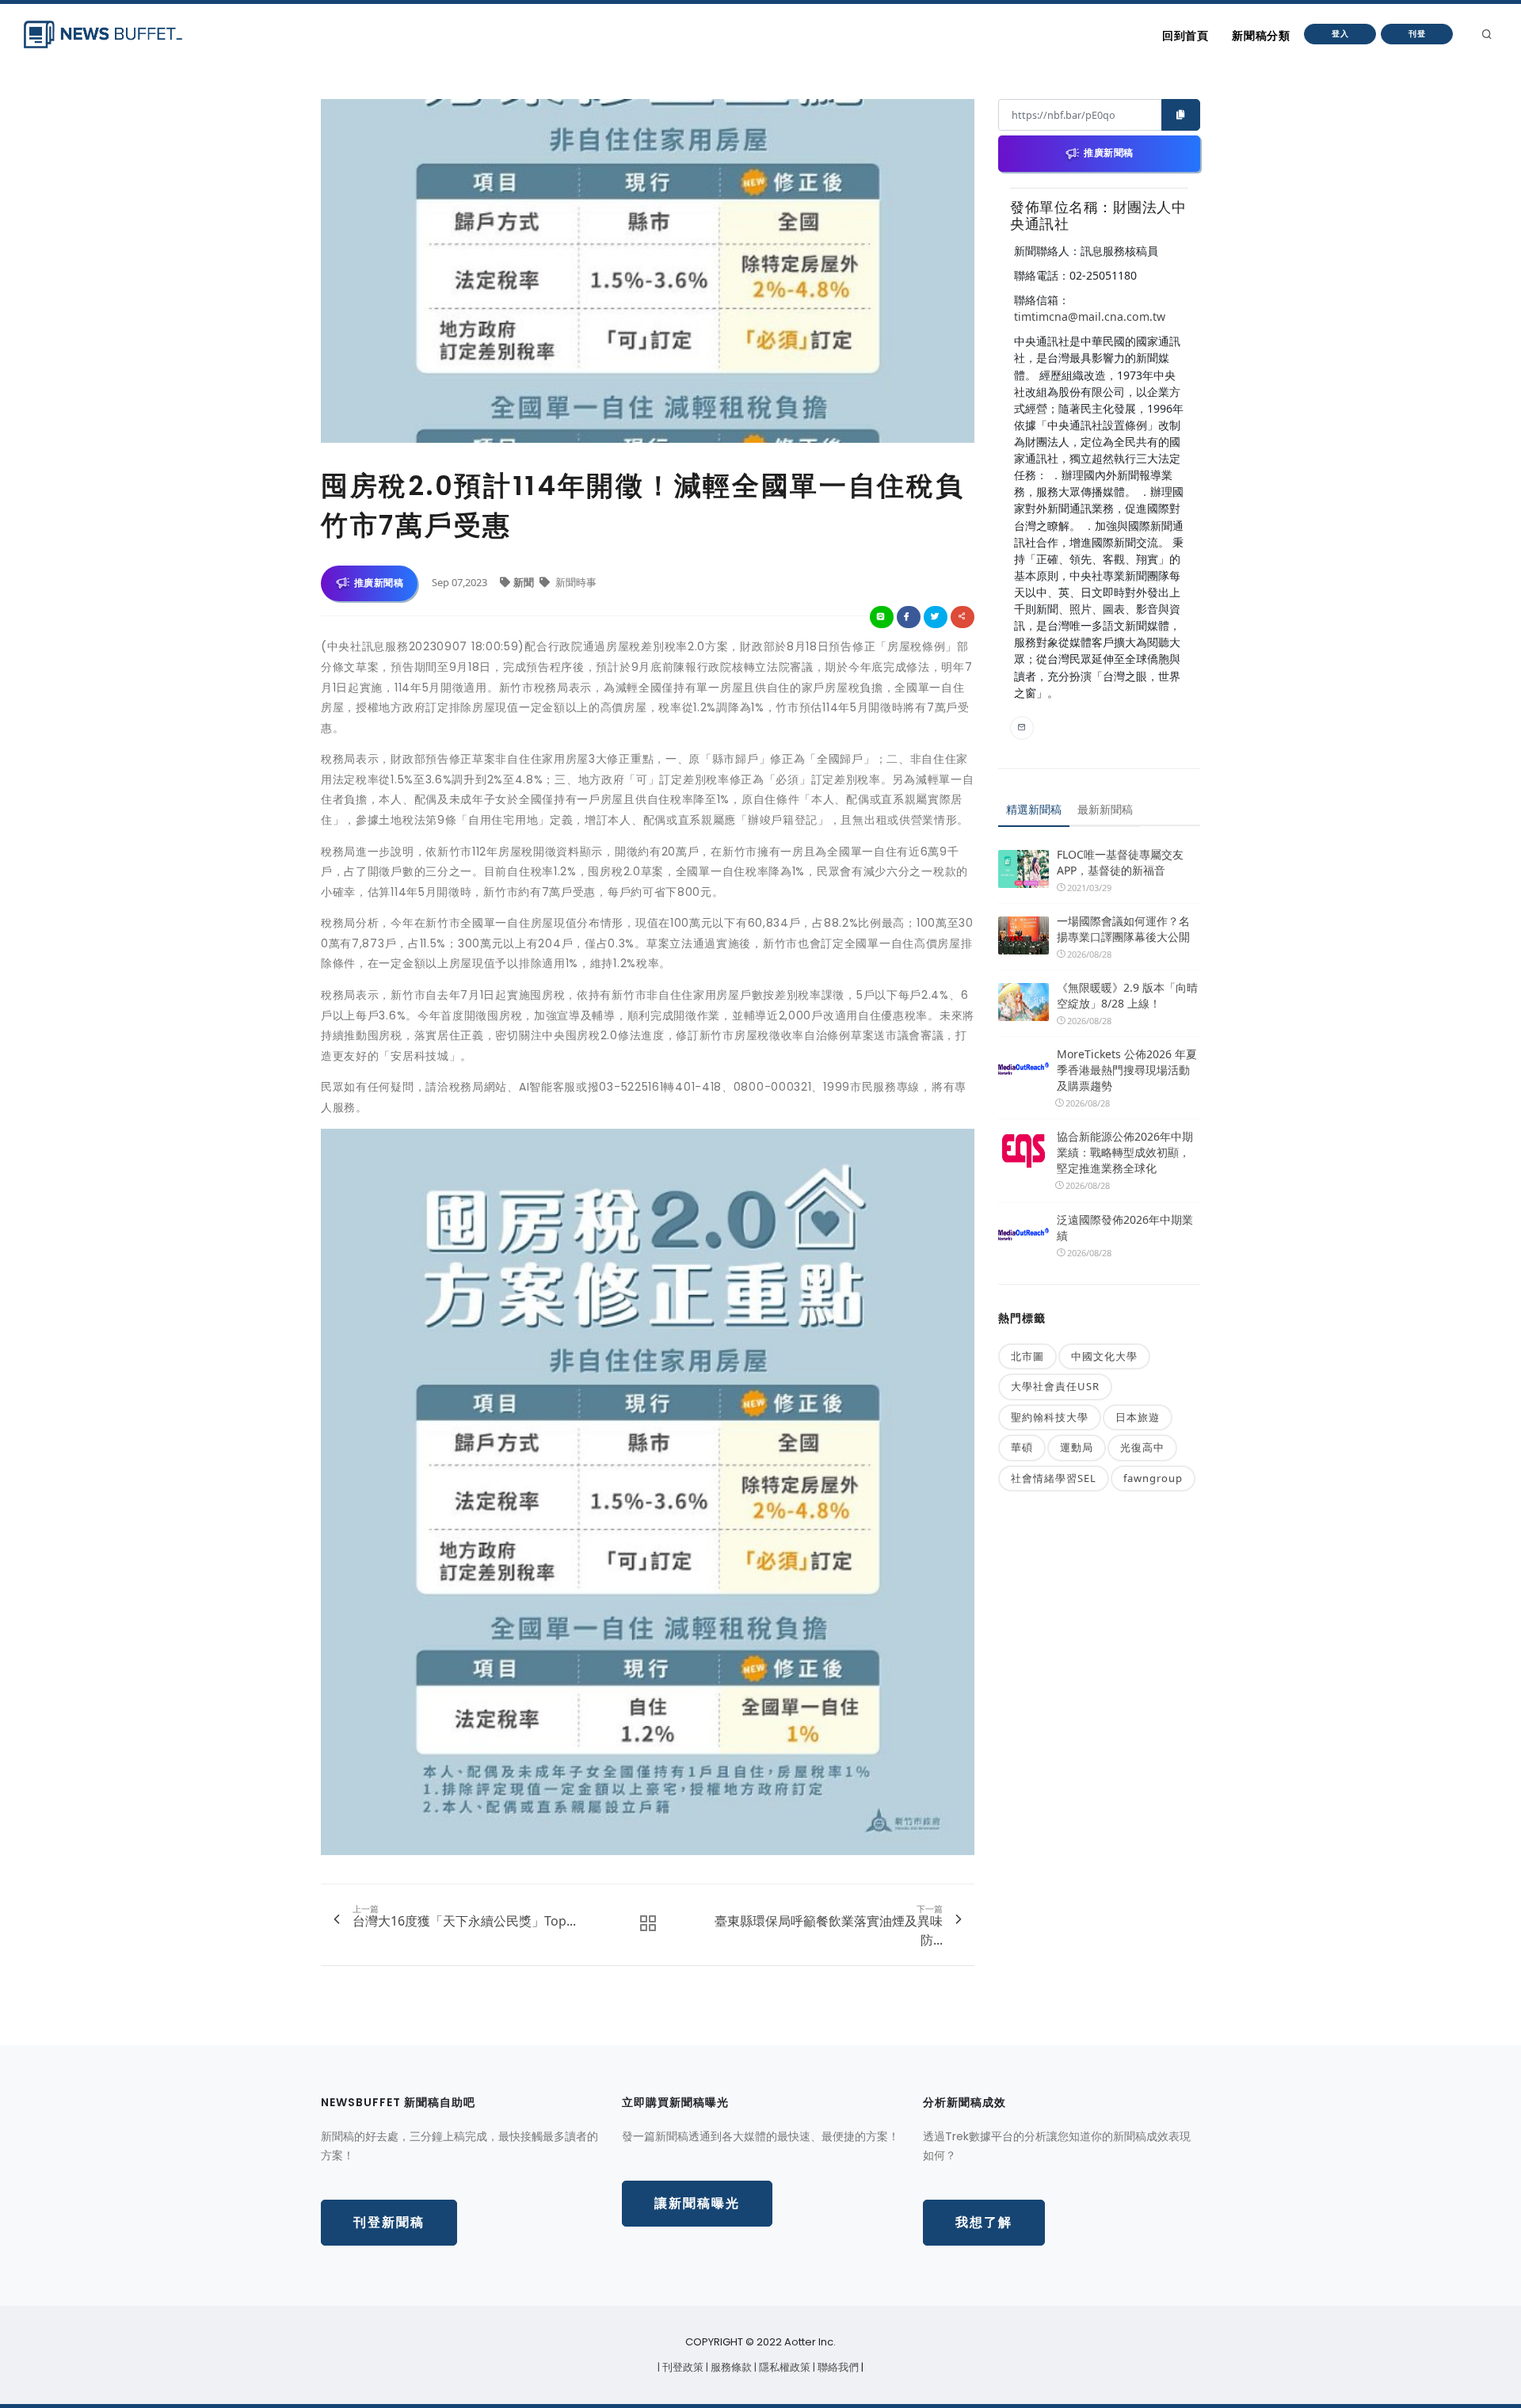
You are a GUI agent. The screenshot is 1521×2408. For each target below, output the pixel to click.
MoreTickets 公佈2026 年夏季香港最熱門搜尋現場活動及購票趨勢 (1127, 1070)
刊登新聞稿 (389, 2222)
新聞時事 (575, 582)
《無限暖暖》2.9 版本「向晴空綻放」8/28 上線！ (1127, 995)
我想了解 (984, 2222)
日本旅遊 (1138, 1417)
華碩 (1022, 1447)
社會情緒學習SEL (1054, 1478)
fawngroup (1153, 1478)
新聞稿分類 (1261, 36)
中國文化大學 (1104, 1356)
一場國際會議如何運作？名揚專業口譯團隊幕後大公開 (1123, 929)
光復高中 (1142, 1447)
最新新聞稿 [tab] (1105, 809)
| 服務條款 (730, 2367)
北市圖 (1027, 1356)
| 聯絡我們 (837, 2367)
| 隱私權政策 (783, 2367)
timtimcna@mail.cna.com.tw (1090, 316)
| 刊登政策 (682, 2367)
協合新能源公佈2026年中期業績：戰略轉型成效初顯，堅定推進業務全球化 (1125, 1152)
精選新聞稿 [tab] (1034, 809)
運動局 (1077, 1447)
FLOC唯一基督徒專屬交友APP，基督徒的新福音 (1120, 862)
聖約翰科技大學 (1050, 1417)
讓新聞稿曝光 (697, 2203)
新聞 (525, 582)
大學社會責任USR (1055, 1386)
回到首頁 (1185, 36)
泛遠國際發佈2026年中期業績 (1125, 1227)
